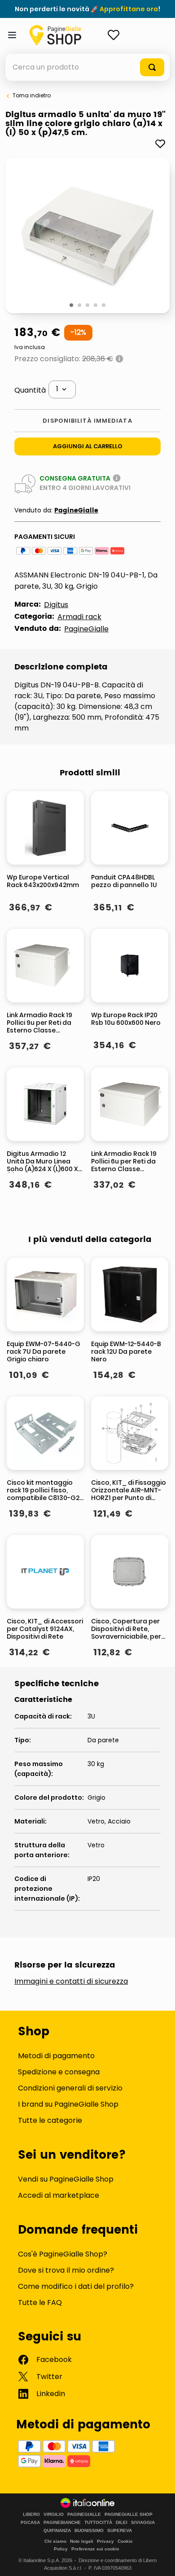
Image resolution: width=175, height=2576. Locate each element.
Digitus (56, 605)
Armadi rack (79, 617)
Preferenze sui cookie (95, 2549)
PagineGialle (76, 510)
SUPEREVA (120, 2531)
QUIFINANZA (57, 2531)
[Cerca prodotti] (152, 67)
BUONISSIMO (89, 2531)
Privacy (105, 2541)
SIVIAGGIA (143, 2523)
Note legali (82, 2541)
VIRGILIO (54, 2515)
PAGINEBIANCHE (62, 2523)
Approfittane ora (129, 9)
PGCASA (30, 2523)
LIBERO (31, 2515)
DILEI (122, 2523)
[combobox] (87, 67)
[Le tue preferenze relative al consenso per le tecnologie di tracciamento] (159, 2560)
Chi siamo (55, 2541)
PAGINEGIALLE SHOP (129, 2515)
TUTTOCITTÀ (98, 2523)
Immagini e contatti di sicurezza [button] (71, 1981)
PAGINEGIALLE (84, 2515)
